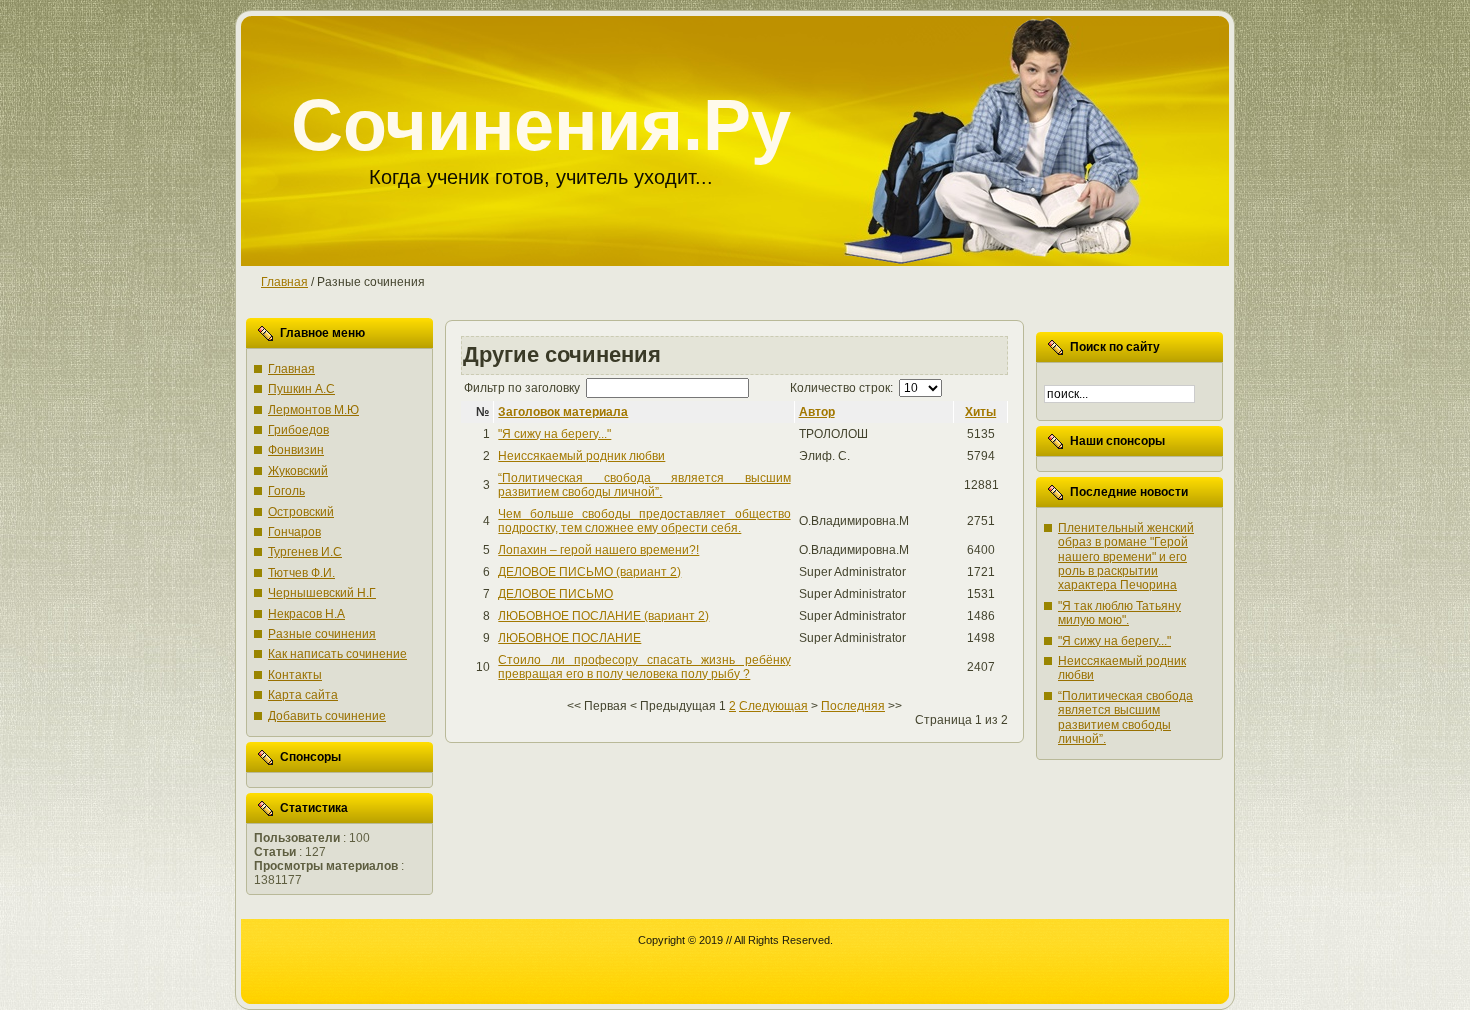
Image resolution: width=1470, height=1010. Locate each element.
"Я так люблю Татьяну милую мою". (1119, 613)
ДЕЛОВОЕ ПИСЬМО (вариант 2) (589, 572)
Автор (817, 412)
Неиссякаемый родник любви (581, 456)
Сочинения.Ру (541, 125)
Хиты (980, 412)
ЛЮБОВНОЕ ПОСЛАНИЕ (569, 638)
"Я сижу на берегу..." (554, 434)
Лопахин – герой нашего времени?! (598, 550)
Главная (284, 282)
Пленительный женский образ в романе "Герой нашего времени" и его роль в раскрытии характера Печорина (1126, 557)
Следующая (773, 706)
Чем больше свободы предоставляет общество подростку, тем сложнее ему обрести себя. (644, 521)
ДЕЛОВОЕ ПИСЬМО (555, 594)
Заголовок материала (563, 412)
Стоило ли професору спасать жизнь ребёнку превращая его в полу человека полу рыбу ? (644, 667)
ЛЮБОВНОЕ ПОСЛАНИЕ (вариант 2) (603, 616)
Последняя (853, 706)
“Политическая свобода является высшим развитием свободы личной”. (644, 485)
